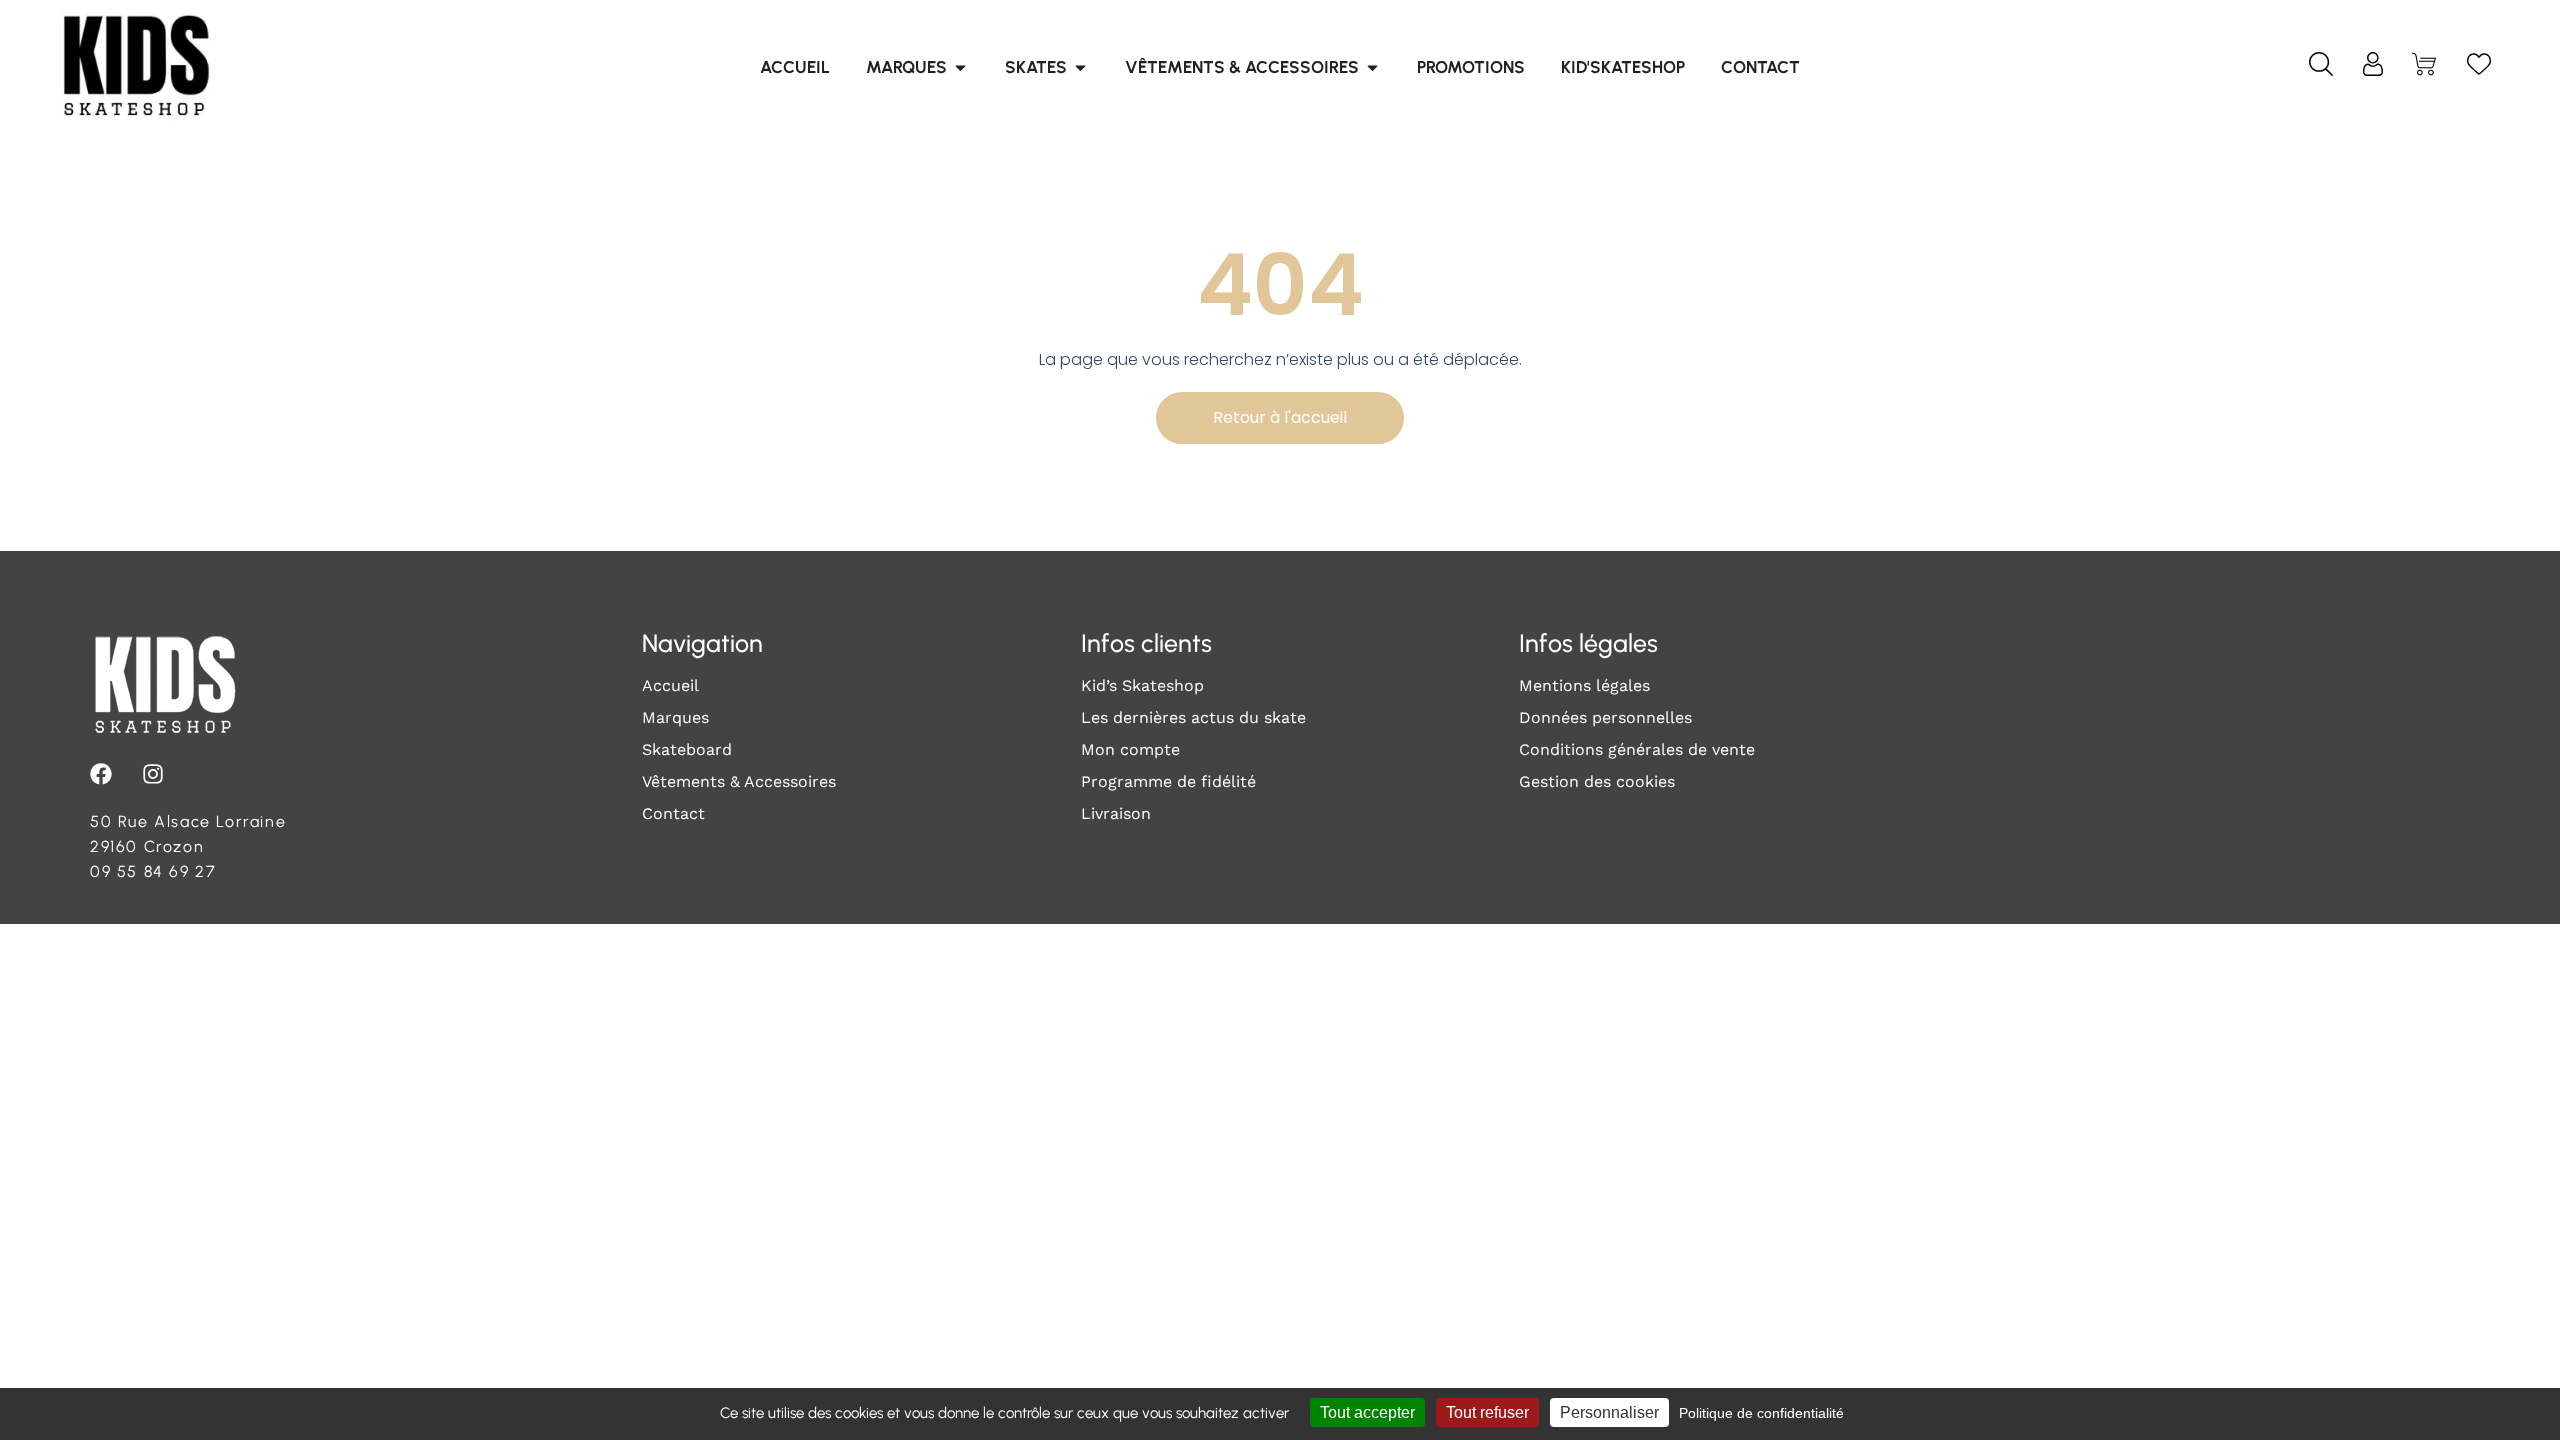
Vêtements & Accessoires (739, 781)
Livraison (1116, 813)
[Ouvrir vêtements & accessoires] (1372, 68)
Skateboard (687, 749)
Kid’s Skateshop (1142, 685)
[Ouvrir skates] (1080, 68)
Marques (675, 717)
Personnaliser (1609, 1412)
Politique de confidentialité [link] (1761, 1413)
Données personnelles (1605, 717)
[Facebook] (101, 774)
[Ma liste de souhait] (2479, 68)
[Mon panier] (2425, 68)
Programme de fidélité (1168, 781)
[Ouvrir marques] (960, 68)
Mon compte (1130, 749)
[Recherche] (2321, 68)
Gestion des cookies (1597, 781)
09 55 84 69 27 (153, 871)
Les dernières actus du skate (1193, 717)
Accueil (670, 685)
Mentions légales (1584, 685)
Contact (673, 813)
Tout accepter (1367, 1412)
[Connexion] (2373, 68)
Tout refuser (1487, 1412)
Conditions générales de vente (1637, 749)
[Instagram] (153, 774)
